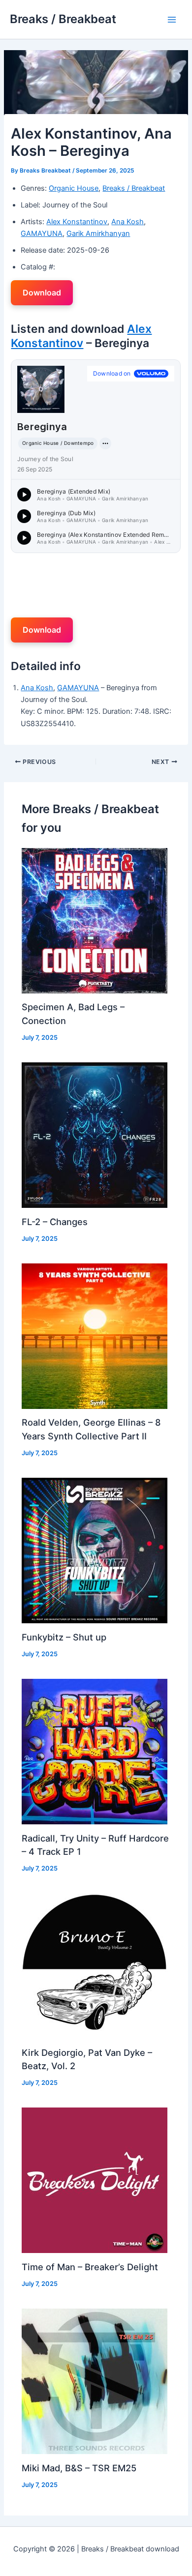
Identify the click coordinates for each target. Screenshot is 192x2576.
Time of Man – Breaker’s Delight (90, 2267)
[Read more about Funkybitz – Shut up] (95, 1550)
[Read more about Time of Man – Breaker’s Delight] (95, 2180)
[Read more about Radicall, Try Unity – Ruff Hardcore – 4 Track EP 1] (95, 1751)
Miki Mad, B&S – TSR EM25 (79, 2468)
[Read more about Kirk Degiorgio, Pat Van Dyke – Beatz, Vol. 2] (95, 1965)
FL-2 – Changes (55, 1222)
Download (42, 293)
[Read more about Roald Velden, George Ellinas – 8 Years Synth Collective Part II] (95, 1336)
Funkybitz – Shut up (64, 1637)
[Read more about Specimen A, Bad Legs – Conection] (95, 920)
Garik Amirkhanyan (98, 234)
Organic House (74, 188)
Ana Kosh (128, 222)
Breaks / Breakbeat (63, 19)
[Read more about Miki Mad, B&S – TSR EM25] (95, 2381)
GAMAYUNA (42, 234)
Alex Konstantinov (77, 222)
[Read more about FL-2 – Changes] (95, 1135)
